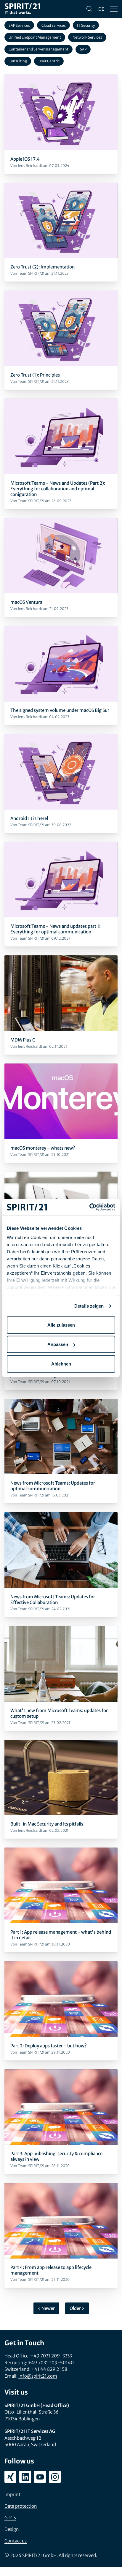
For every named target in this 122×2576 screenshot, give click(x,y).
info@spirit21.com (38, 2376)
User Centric (49, 61)
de (101, 9)
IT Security (86, 25)
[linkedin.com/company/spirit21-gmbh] (25, 2477)
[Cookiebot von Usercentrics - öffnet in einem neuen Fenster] (89, 1207)
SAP (83, 49)
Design (12, 2529)
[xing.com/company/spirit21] (10, 2477)
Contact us (16, 2541)
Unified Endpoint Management (35, 37)
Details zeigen (89, 1306)
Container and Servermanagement (38, 49)
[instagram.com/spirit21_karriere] (55, 2477)
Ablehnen (61, 1364)
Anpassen (58, 1344)
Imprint (12, 2494)
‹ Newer (46, 2308)
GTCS (10, 2518)
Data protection (21, 2506)
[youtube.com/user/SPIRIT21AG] (40, 2477)
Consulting (18, 61)
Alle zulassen (61, 1325)
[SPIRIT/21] (22, 9)
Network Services (87, 37)
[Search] (89, 9)
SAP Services (19, 25)
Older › (77, 2308)
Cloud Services (54, 25)
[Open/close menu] (114, 9)
